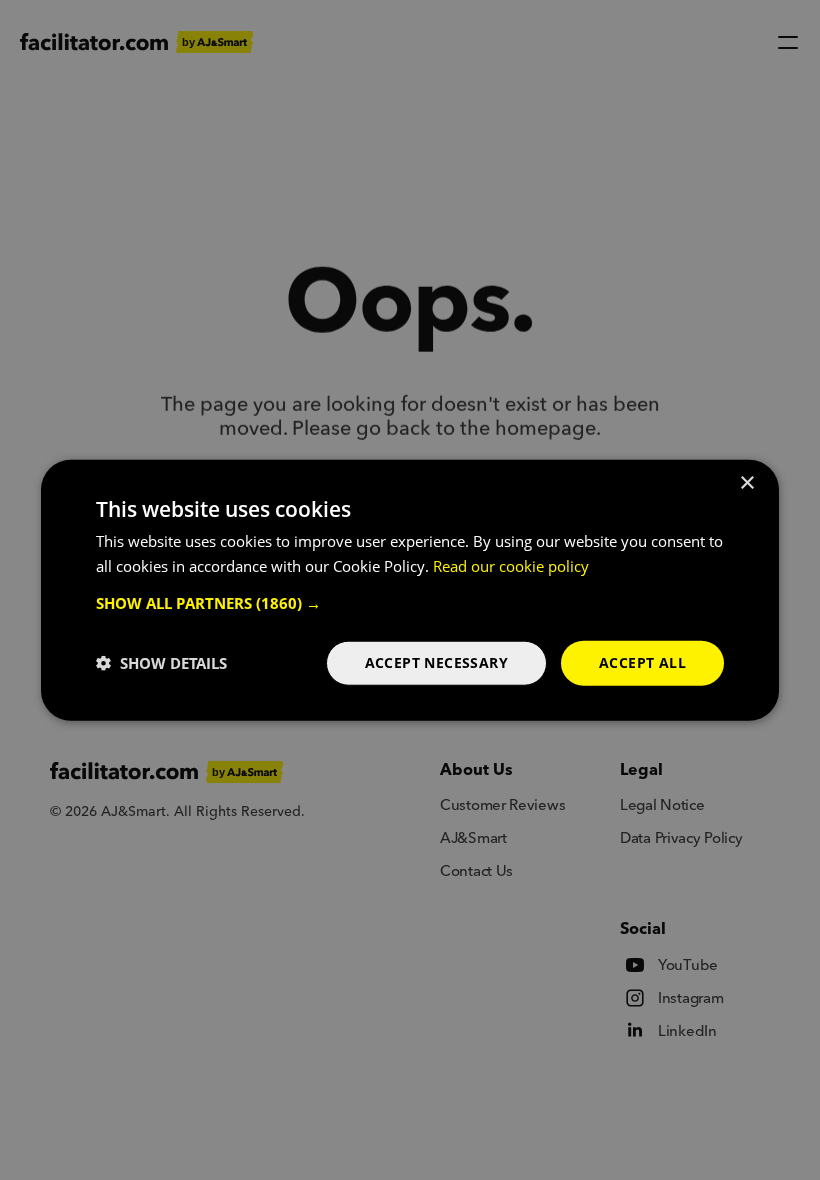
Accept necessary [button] (436, 662)
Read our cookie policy (511, 566)
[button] (410, 603)
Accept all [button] (642, 662)
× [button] (746, 483)
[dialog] (410, 590)
